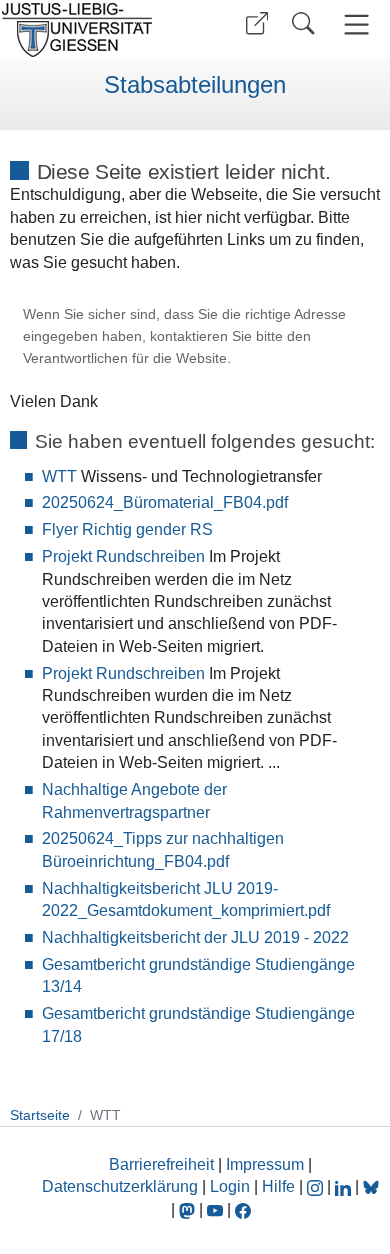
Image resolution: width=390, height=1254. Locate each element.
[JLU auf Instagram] (317, 1186)
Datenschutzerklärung (120, 1186)
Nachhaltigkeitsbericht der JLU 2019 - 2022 (195, 937)
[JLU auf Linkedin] (345, 1186)
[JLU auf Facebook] (243, 1209)
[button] (257, 23)
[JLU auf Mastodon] (189, 1209)
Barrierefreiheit (161, 1164)
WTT (59, 476)
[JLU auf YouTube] (215, 1209)
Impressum (265, 1164)
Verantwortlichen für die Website (125, 358)
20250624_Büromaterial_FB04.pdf (165, 502)
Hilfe (278, 1186)
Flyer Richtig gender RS (127, 529)
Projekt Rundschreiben (123, 556)
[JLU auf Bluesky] (371, 1186)
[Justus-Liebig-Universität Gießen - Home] (95, 30)
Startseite (40, 1115)
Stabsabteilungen (195, 85)
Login (232, 1186)
